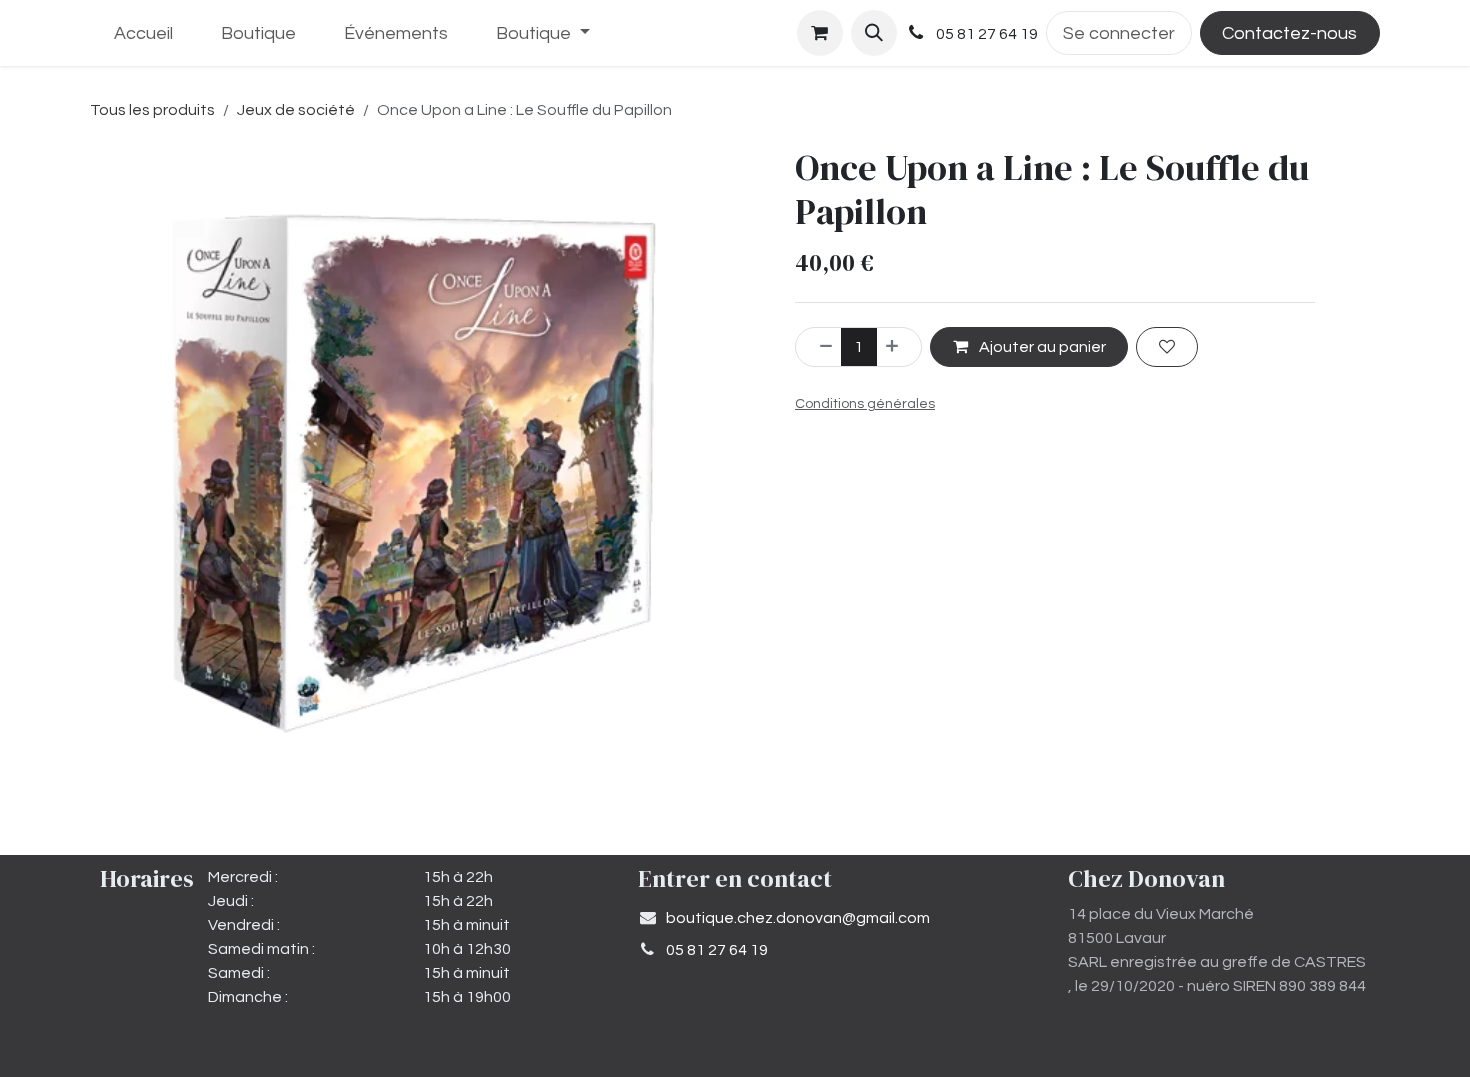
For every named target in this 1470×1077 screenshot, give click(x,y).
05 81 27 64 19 (717, 950)
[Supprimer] (819, 347)
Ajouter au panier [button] (1041, 347)
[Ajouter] (899, 347)
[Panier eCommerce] (820, 33)
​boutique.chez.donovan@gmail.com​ (798, 918)
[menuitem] (143, 33)
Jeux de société (296, 110)
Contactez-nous (1289, 33)
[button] (874, 33)
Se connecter (1119, 33)
